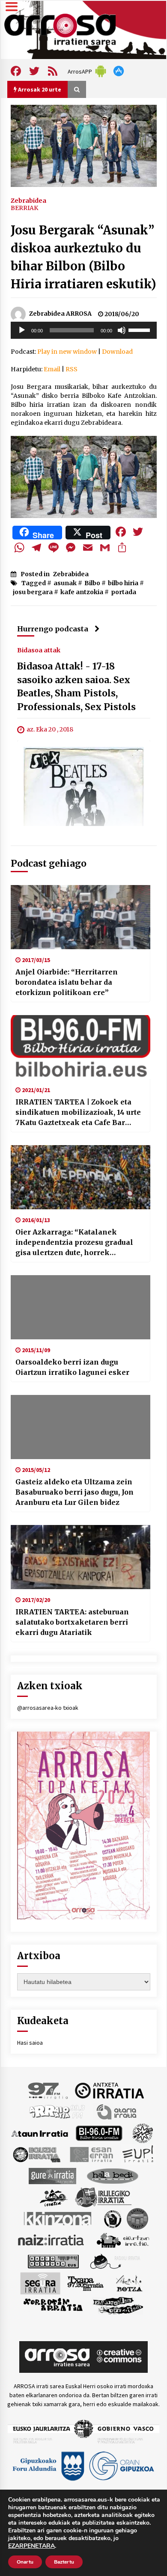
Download (117, 352)
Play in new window (67, 352)
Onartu (25, 2562)
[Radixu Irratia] (115, 2261)
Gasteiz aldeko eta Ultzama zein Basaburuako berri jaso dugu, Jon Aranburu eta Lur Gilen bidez (75, 1492)
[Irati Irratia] (54, 2197)
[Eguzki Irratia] (36, 2154)
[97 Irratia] (48, 2090)
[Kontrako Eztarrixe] (112, 2218)
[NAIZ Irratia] (51, 2240)
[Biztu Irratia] (143, 2133)
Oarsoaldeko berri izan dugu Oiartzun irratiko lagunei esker (72, 1367)
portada (124, 592)
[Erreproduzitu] (22, 330)
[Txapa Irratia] (85, 2283)
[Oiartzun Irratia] (123, 2240)
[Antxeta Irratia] (109, 2090)
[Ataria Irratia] (117, 2111)
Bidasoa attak (39, 650)
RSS (72, 369)
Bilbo (92, 583)
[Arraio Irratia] (57, 2111)
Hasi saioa (30, 2043)
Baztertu (64, 2562)
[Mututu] (122, 330)
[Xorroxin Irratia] (53, 2305)
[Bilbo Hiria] (99, 2133)
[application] (84, 330)
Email (52, 369)
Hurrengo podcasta (53, 629)
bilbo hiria (123, 583)
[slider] (140, 329)
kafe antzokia (82, 592)
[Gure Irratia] (52, 2176)
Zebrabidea (28, 200)
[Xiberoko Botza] (129, 2283)
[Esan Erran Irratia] (91, 2154)
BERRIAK (24, 208)
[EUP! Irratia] (139, 2154)
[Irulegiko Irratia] (103, 2197)
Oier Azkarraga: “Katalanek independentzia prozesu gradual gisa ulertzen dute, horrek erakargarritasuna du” (74, 1243)
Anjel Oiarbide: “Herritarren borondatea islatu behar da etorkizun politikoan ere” (67, 982)
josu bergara (33, 592)
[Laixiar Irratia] (137, 2218)
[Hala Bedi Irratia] (112, 2176)
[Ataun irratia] (40, 2133)
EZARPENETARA (31, 2546)
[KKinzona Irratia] (58, 2218)
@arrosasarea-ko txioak (48, 1708)
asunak (65, 583)
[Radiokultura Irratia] (53, 2261)
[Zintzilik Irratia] (118, 2305)
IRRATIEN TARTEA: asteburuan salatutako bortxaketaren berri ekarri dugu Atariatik (72, 1622)
